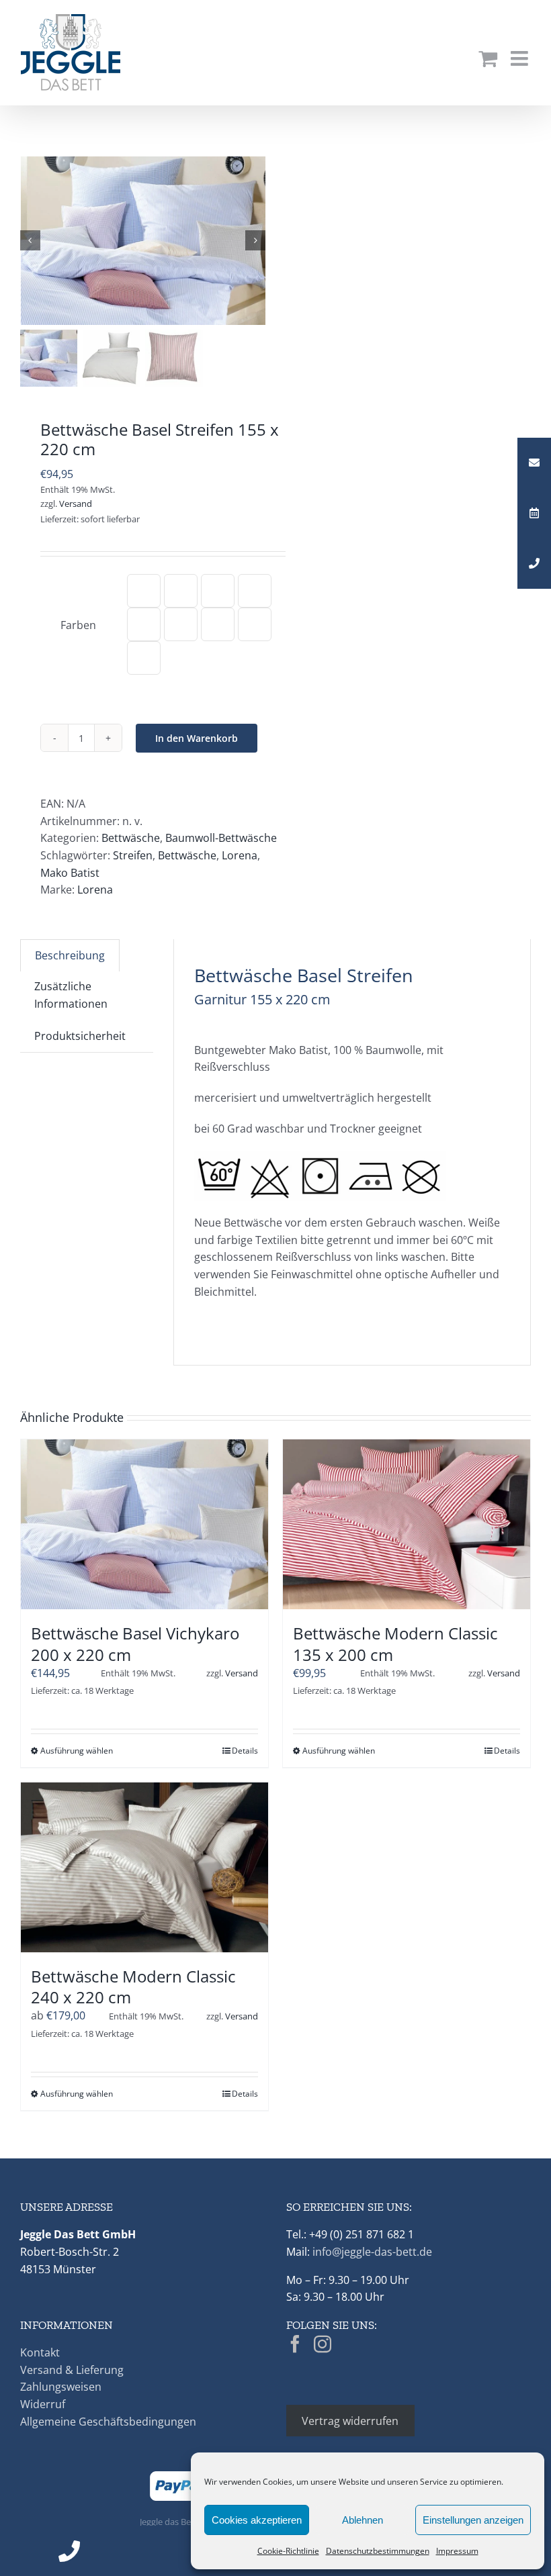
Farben (78, 625)
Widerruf (43, 2404)
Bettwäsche (131, 838)
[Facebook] (295, 2344)
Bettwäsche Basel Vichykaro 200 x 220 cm (135, 1643)
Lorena (240, 855)
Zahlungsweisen (61, 2387)
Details (245, 1751)
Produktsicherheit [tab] (80, 1036)
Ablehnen (363, 2520)
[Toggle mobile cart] (488, 58)
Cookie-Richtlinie (288, 2551)
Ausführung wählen (77, 1751)
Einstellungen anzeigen (473, 2520)
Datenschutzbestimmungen (378, 2551)
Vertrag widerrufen (350, 2421)
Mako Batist (70, 873)
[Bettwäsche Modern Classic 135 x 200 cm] (407, 1524)
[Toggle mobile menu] (521, 58)
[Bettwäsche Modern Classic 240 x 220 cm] (144, 1867)
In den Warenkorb (197, 738)
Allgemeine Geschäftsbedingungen (108, 2422)
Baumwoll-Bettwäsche (221, 838)
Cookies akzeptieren (257, 2520)
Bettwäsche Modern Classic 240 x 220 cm (133, 1987)
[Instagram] (323, 2344)
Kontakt (40, 2352)
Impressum (457, 2551)
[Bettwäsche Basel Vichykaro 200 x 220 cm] (144, 1524)
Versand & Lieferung (72, 2370)
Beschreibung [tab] (70, 955)
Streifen (133, 855)
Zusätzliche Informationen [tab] (71, 995)
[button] (144, 591)
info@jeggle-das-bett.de (372, 2252)
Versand (76, 504)
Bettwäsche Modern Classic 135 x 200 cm (395, 1643)
